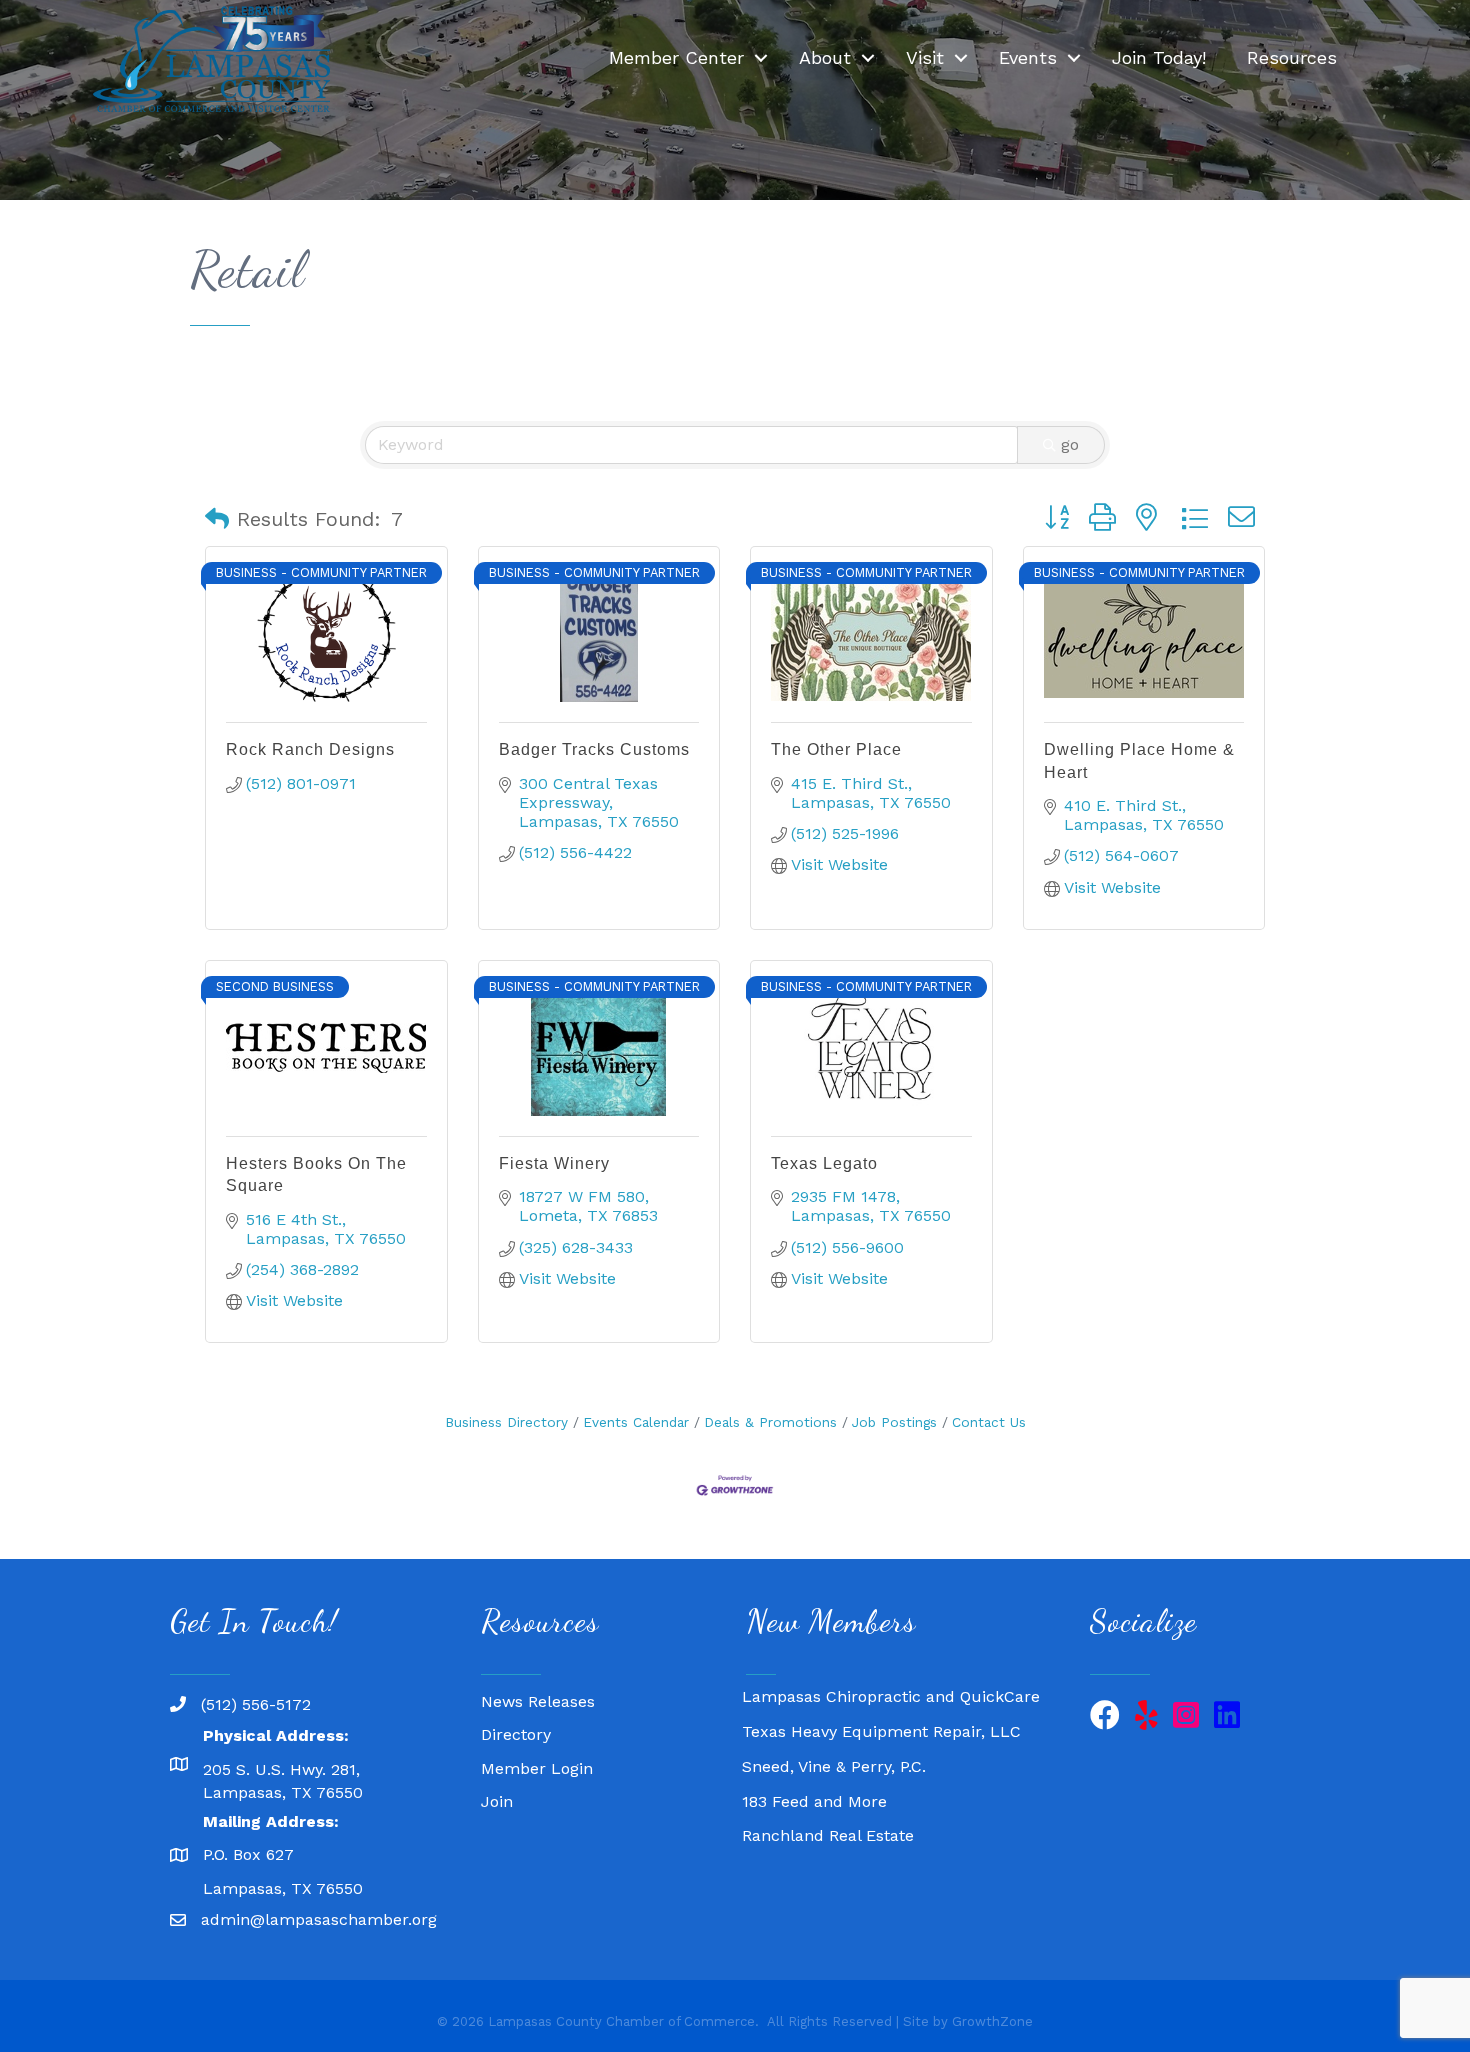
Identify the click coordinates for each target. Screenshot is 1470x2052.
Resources (1292, 57)
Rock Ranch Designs (310, 749)
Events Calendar (636, 1422)
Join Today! (1159, 57)
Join (497, 1801)
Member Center (676, 57)
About (825, 57)
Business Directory (506, 1422)
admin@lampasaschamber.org (319, 1919)
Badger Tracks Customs (594, 749)
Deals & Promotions (770, 1422)
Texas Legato (824, 1163)
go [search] (1070, 444)
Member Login (537, 1768)
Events (1028, 57)
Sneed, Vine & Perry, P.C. (834, 1749)
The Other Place (836, 749)
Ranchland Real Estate (828, 1818)
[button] (217, 519)
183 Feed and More (814, 1784)
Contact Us (989, 1422)
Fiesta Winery (554, 1163)
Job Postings (894, 1422)
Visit (925, 57)
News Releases (538, 1701)
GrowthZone (992, 2021)
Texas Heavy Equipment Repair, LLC (881, 1714)
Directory (516, 1734)
